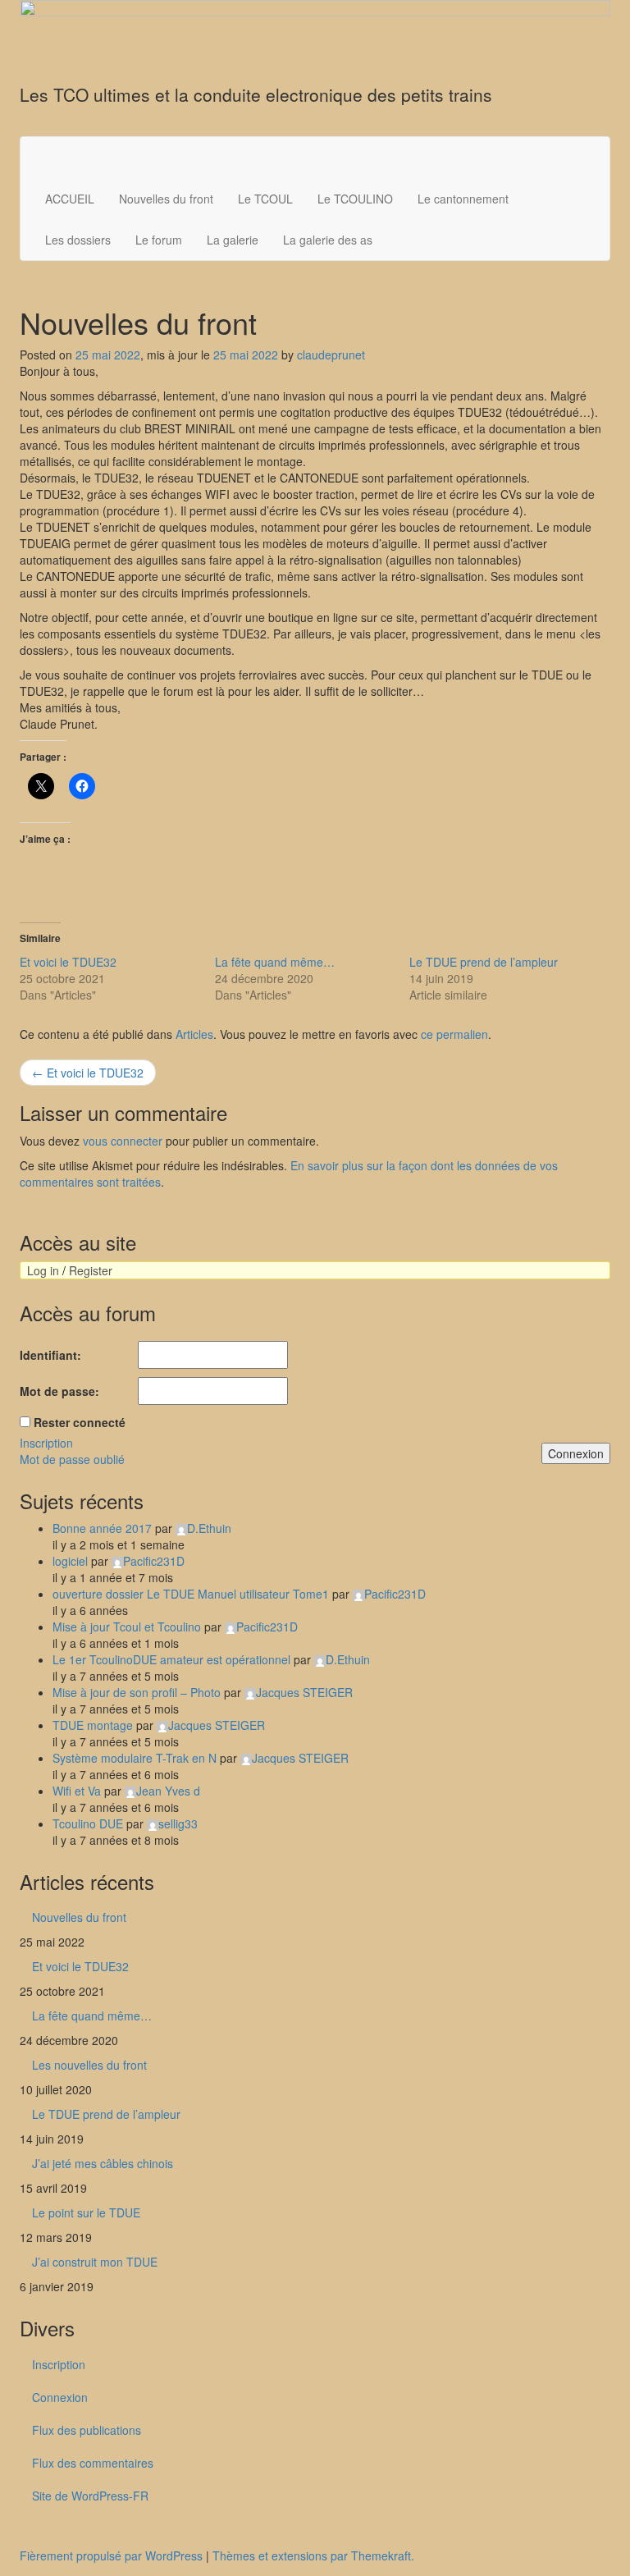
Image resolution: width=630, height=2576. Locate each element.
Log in (43, 1270)
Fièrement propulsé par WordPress (111, 2555)
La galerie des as (328, 240)
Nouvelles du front (166, 199)
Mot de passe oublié (72, 1459)
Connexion (576, 1453)
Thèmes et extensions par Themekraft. (313, 2555)
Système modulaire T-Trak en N (135, 1758)
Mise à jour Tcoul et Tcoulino (127, 1627)
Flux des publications (87, 2430)
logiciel (70, 1561)
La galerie (233, 240)
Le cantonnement (463, 199)
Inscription (46, 1443)
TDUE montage (93, 1725)
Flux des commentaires (93, 2463)
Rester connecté (80, 1422)
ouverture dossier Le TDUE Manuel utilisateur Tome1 (191, 1594)
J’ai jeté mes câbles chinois (103, 2163)
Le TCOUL (265, 199)
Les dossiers (78, 240)
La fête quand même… (275, 962)
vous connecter (123, 1141)
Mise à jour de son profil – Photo (137, 1692)
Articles (194, 1034)
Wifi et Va (77, 1791)
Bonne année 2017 (102, 1528)
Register (91, 1270)
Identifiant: (50, 1355)
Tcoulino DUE (88, 1823)
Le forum (159, 240)
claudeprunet (331, 355)
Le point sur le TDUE (86, 2212)
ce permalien (454, 1034)
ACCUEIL (70, 199)
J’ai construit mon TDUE (95, 2262)
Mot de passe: (59, 1391)
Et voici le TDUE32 (68, 962)
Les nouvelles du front (89, 2065)
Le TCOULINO (355, 199)
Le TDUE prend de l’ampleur (484, 962)
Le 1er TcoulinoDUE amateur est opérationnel (171, 1659)
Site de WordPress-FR (90, 2496)
